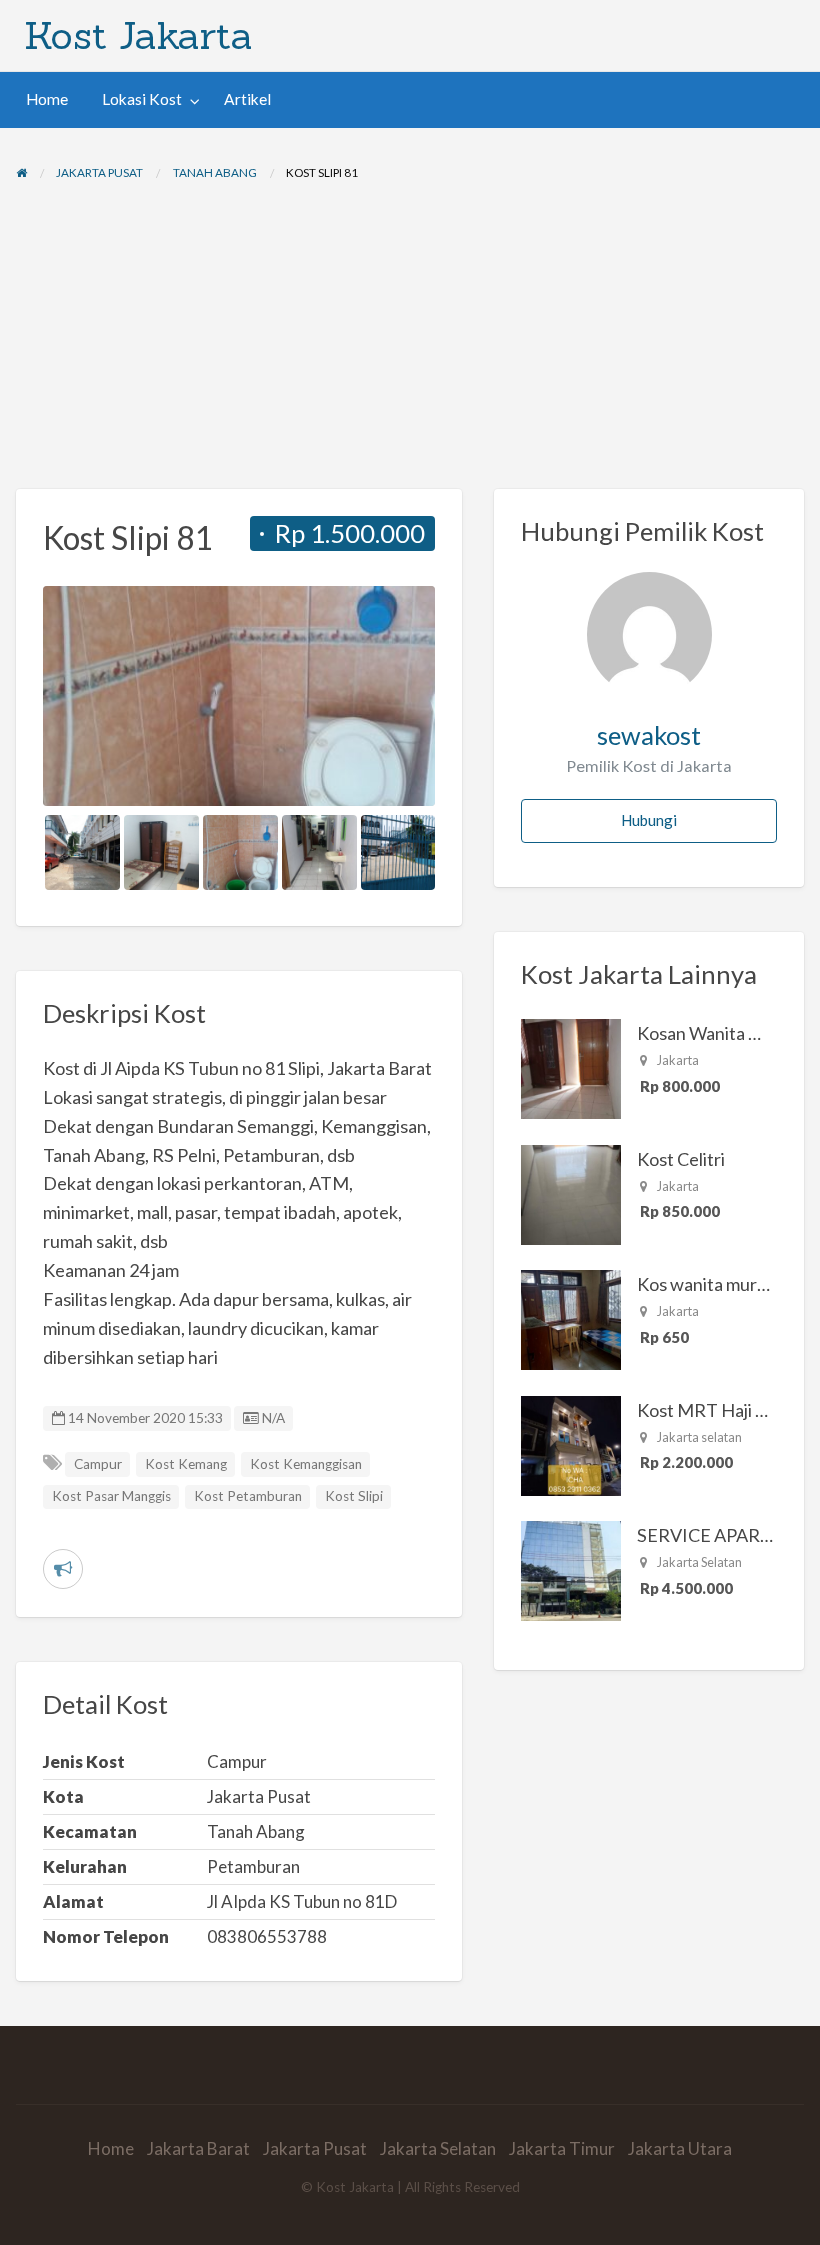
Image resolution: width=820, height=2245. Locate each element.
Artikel (247, 99)
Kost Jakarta (138, 35)
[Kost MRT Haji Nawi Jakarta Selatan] (571, 1443)
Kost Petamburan (248, 1496)
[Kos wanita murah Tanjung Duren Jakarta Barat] (571, 1318)
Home (47, 99)
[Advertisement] (410, 339)
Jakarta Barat (198, 2148)
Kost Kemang (186, 1464)
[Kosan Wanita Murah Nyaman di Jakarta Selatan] (571, 1067)
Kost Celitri (681, 1159)
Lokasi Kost (142, 99)
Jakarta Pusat (315, 2148)
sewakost (649, 735)
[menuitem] (47, 99)
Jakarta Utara (680, 2148)
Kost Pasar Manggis (111, 1496)
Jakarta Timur (562, 2148)
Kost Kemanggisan (306, 1464)
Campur (98, 1464)
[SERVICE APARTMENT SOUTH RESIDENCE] (571, 1569)
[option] (239, 696)
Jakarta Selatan (438, 2148)
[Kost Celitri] (571, 1192)
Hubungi (649, 820)
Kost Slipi (354, 1496)
